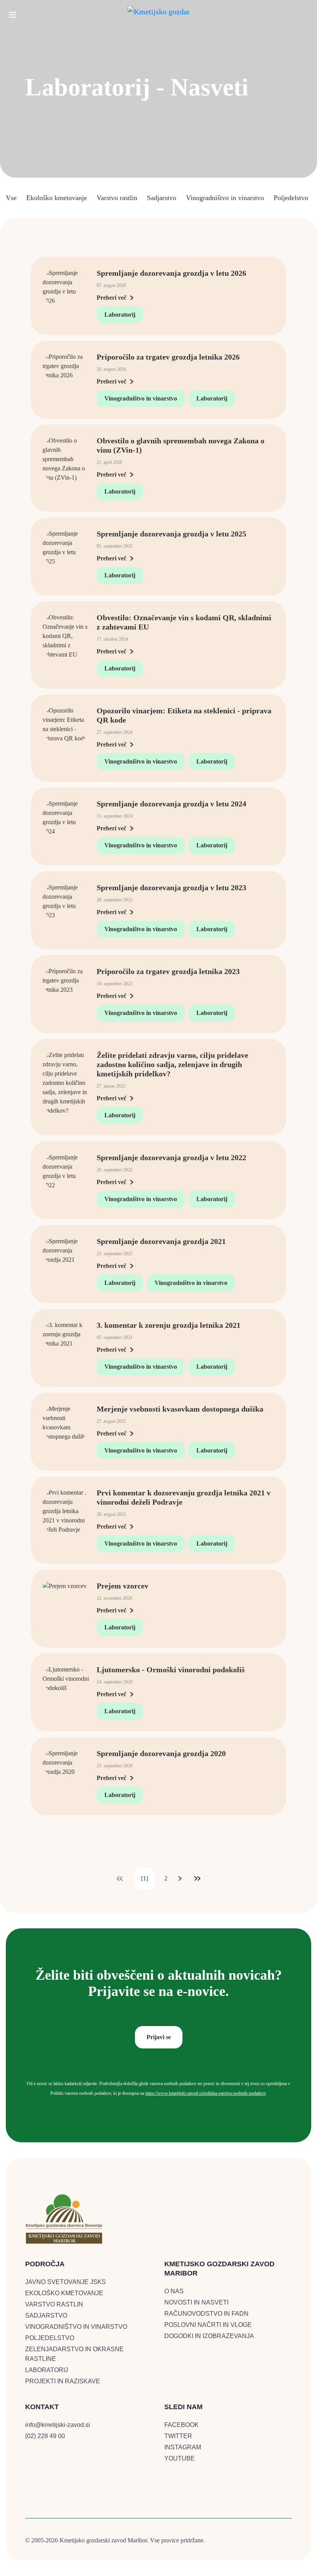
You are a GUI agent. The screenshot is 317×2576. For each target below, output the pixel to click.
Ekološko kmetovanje (57, 198)
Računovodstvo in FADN (206, 2314)
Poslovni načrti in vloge (208, 2325)
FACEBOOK (182, 2425)
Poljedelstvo (291, 198)
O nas (174, 2291)
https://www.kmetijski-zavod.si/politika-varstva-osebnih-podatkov (205, 2093)
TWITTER (178, 2436)
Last (197, 1879)
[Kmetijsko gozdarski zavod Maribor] (158, 10)
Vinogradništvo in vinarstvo (225, 198)
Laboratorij (120, 315)
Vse (11, 198)
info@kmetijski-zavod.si (58, 2425)
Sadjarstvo (162, 198)
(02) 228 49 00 (45, 2436)
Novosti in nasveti (196, 2302)
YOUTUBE (180, 2458)
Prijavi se (159, 2037)
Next (180, 1879)
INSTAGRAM (183, 2447)
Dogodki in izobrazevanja (209, 2336)
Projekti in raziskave (63, 2381)
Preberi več (112, 298)
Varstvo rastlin (117, 198)
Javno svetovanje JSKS (66, 2282)
